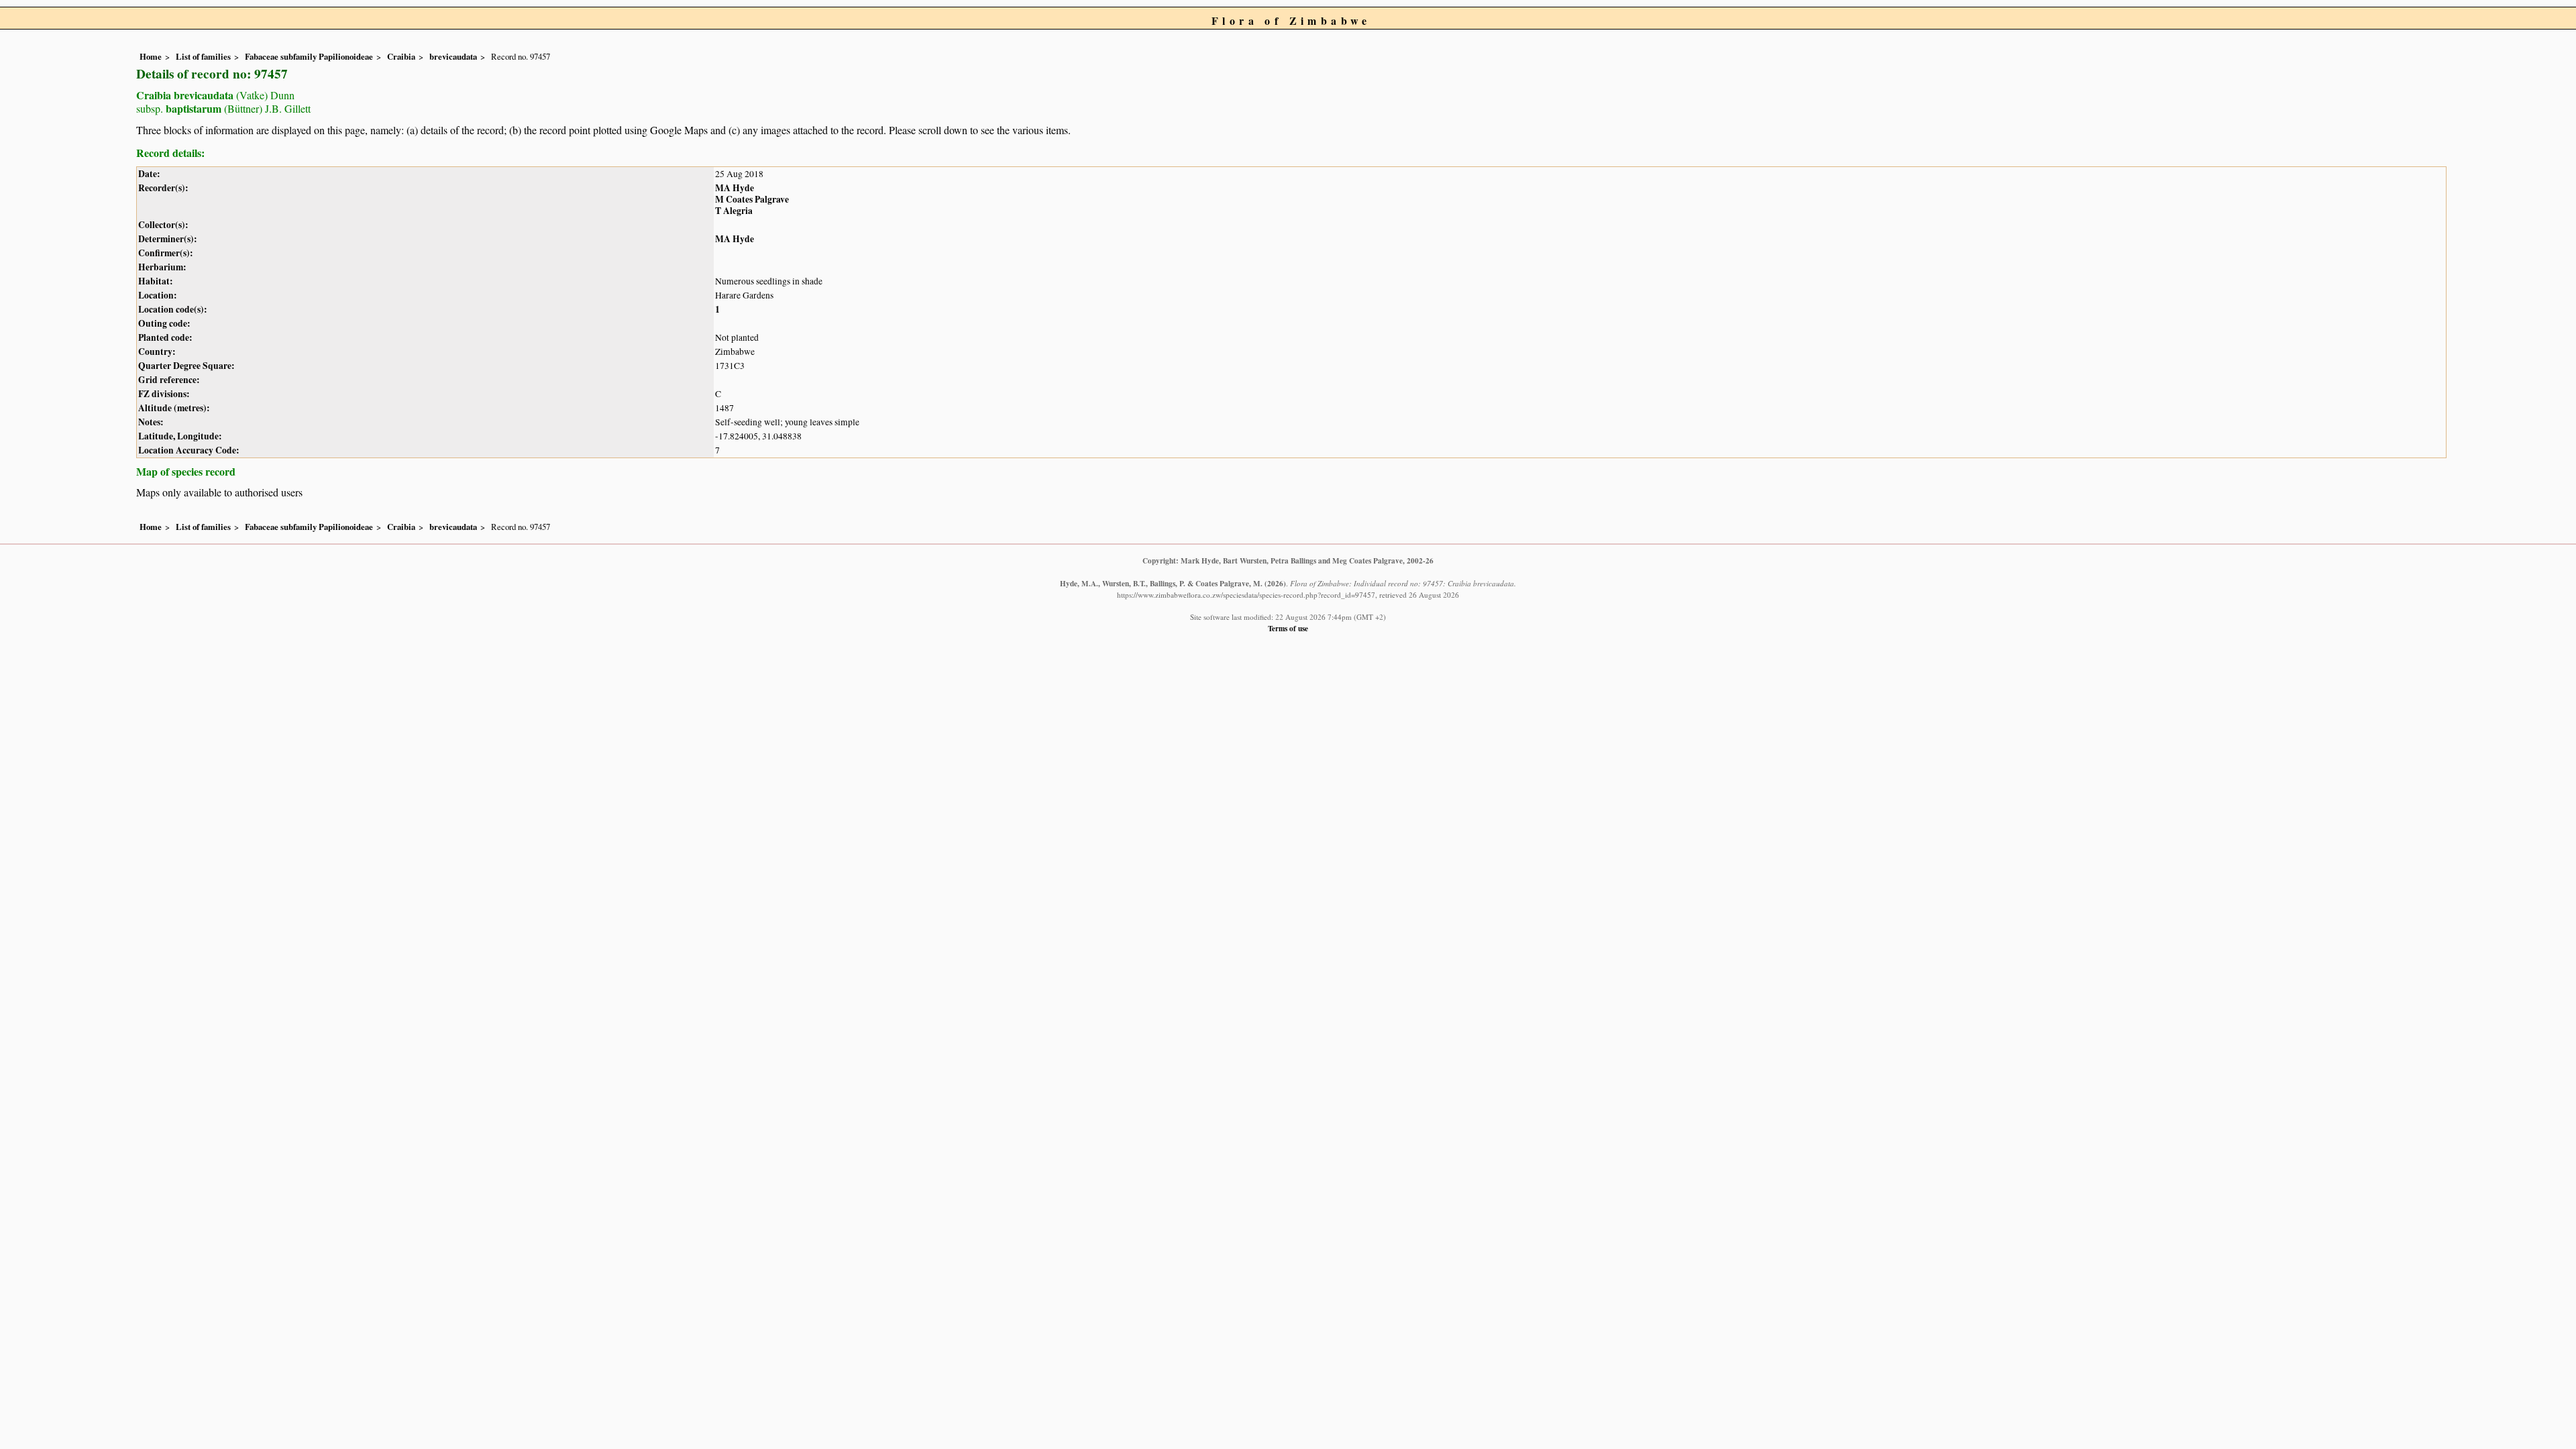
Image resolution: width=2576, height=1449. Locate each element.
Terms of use (1288, 628)
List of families (203, 56)
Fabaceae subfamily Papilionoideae (309, 56)
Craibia (401, 56)
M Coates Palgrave (752, 199)
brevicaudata (453, 56)
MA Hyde (735, 188)
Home (151, 56)
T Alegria (734, 211)
